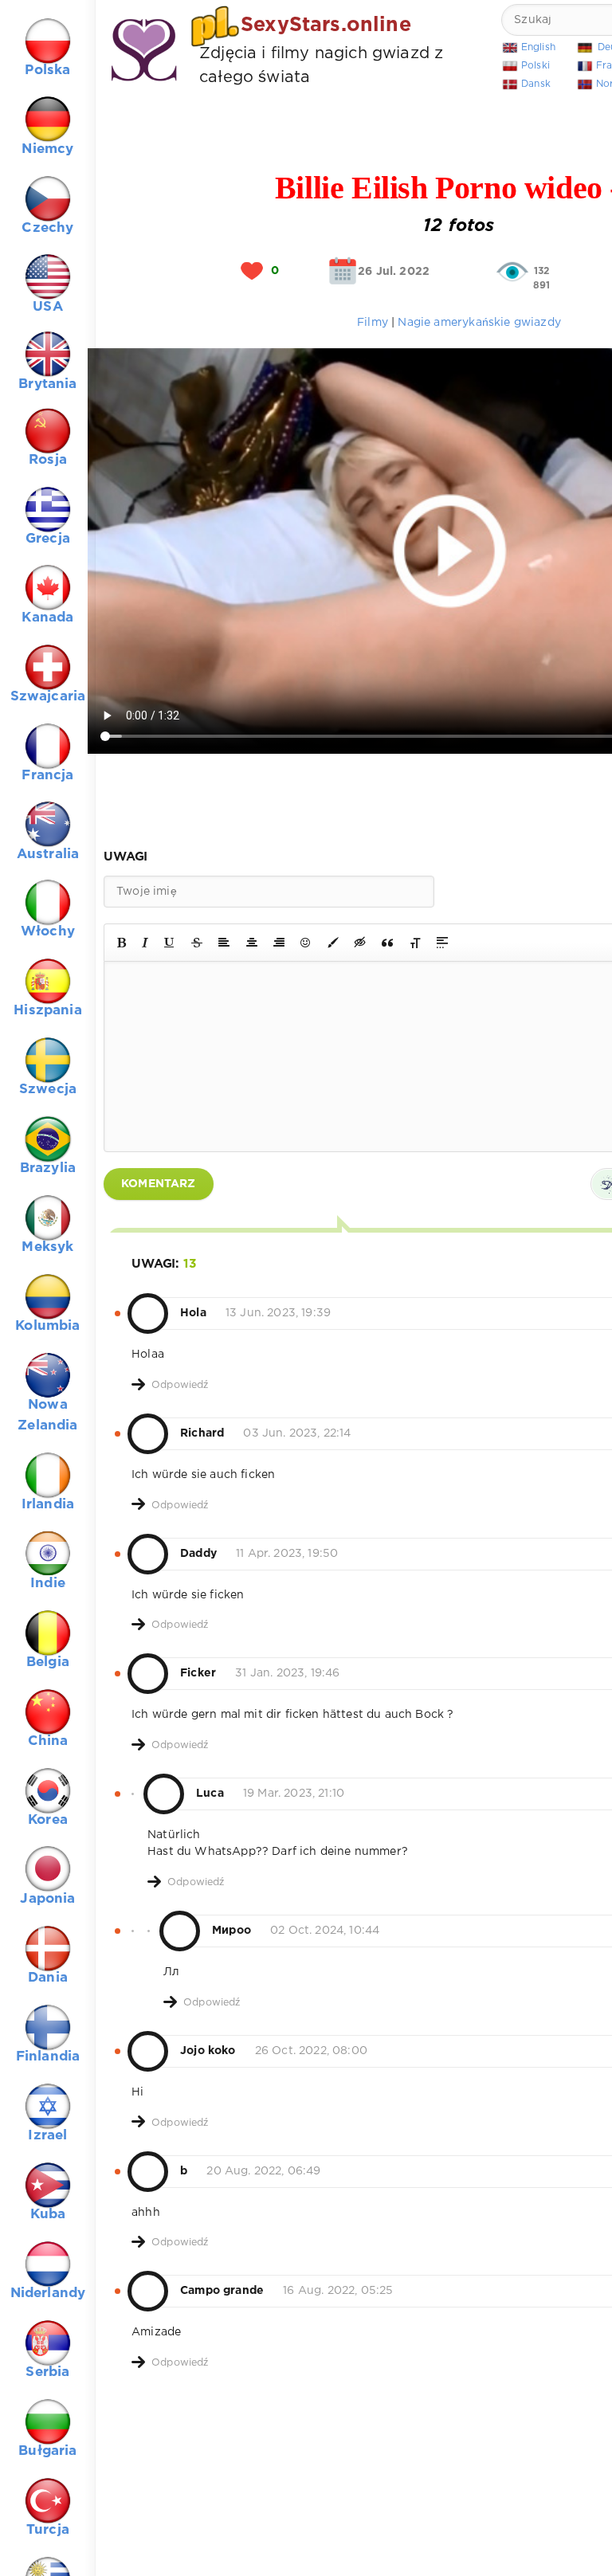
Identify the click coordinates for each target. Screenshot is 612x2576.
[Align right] (279, 943)
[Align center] (252, 943)
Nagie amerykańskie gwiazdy (479, 323)
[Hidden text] (360, 943)
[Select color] (333, 943)
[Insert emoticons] (306, 943)
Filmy (374, 323)
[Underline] (170, 943)
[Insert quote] (387, 943)
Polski (535, 66)
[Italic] (145, 943)
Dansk (536, 84)
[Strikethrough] (197, 943)
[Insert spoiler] (442, 943)
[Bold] (122, 943)
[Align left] (224, 943)
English (538, 47)
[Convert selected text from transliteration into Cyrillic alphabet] (415, 943)
